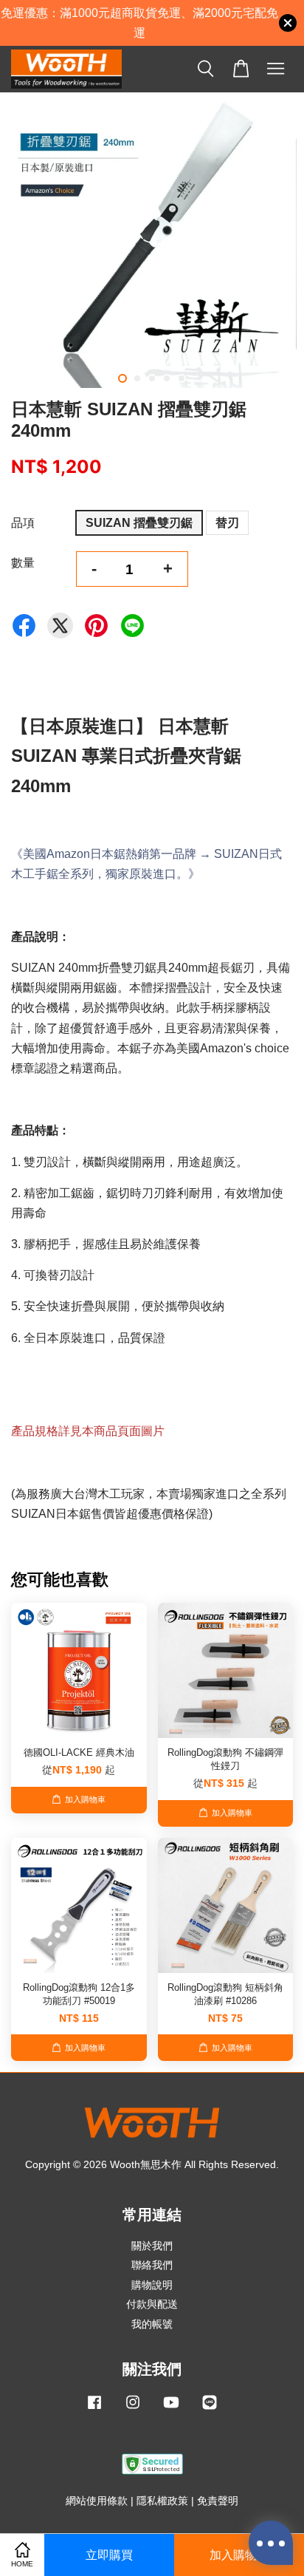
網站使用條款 (97, 2501)
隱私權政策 (162, 2501)
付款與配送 (152, 2304)
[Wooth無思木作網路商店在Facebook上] (94, 2409)
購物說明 (152, 2285)
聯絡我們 (152, 2265)
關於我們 (152, 2246)
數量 (23, 563)
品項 (23, 523)
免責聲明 (218, 2501)
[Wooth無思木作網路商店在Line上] (210, 2409)
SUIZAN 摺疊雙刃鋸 (139, 523)
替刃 (227, 523)
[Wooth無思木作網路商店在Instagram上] (133, 2409)
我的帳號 (152, 2324)
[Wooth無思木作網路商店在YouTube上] (171, 2409)
